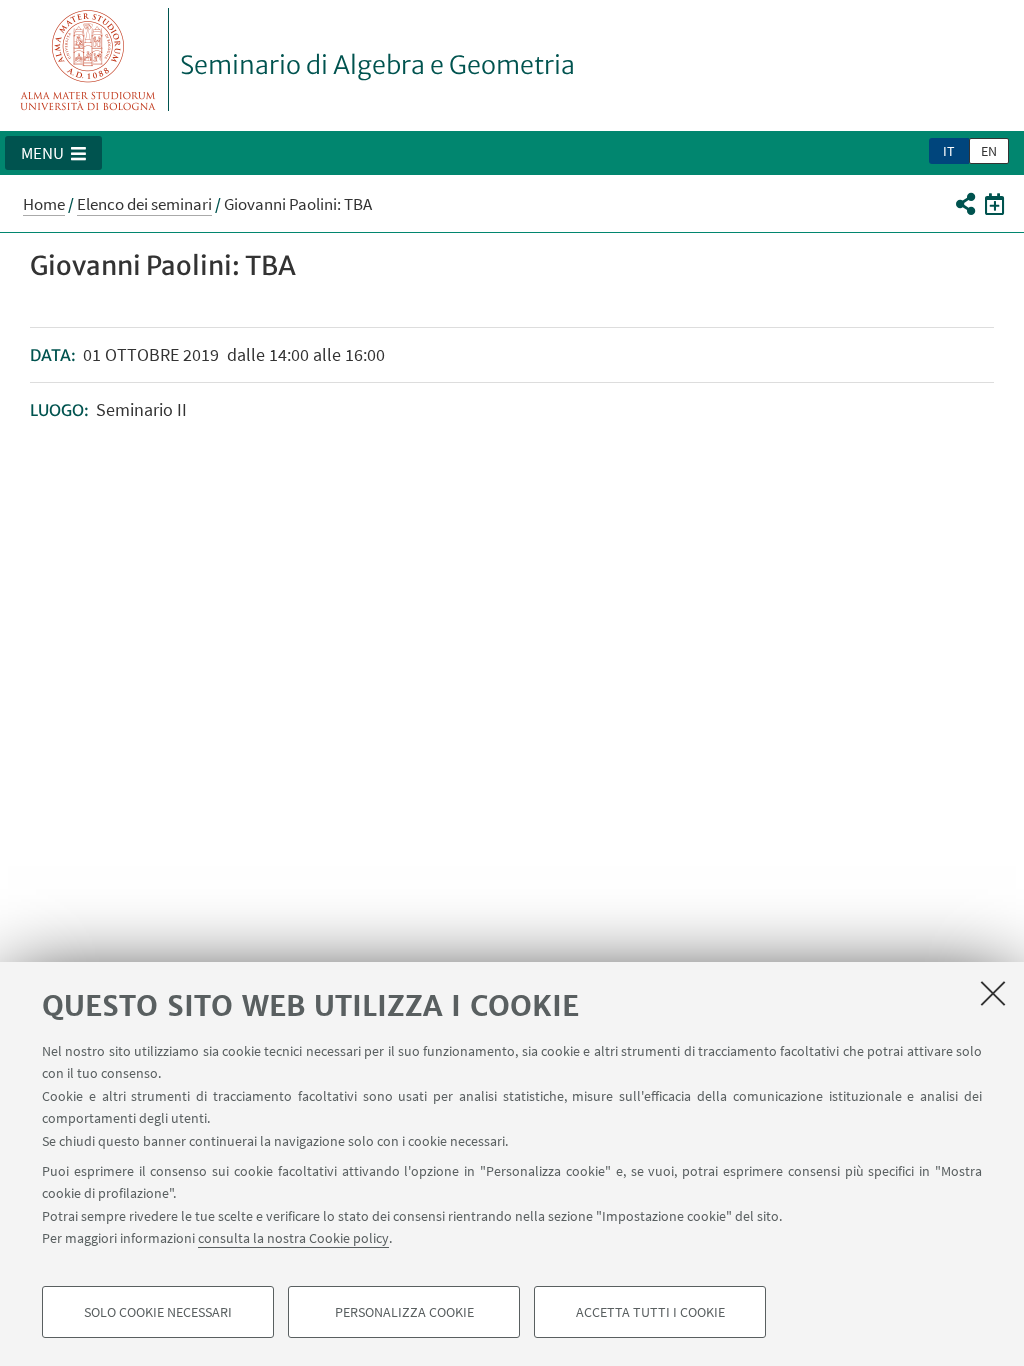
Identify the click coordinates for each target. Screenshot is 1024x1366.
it (949, 151)
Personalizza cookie (404, 1312)
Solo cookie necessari (158, 1312)
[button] (53, 153)
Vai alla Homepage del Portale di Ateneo (88, 59)
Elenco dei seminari (144, 204)
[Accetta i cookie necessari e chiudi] (993, 993)
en (989, 151)
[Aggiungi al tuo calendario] (994, 203)
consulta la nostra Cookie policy (293, 1238)
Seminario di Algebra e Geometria (377, 65)
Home (44, 204)
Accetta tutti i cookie (650, 1312)
